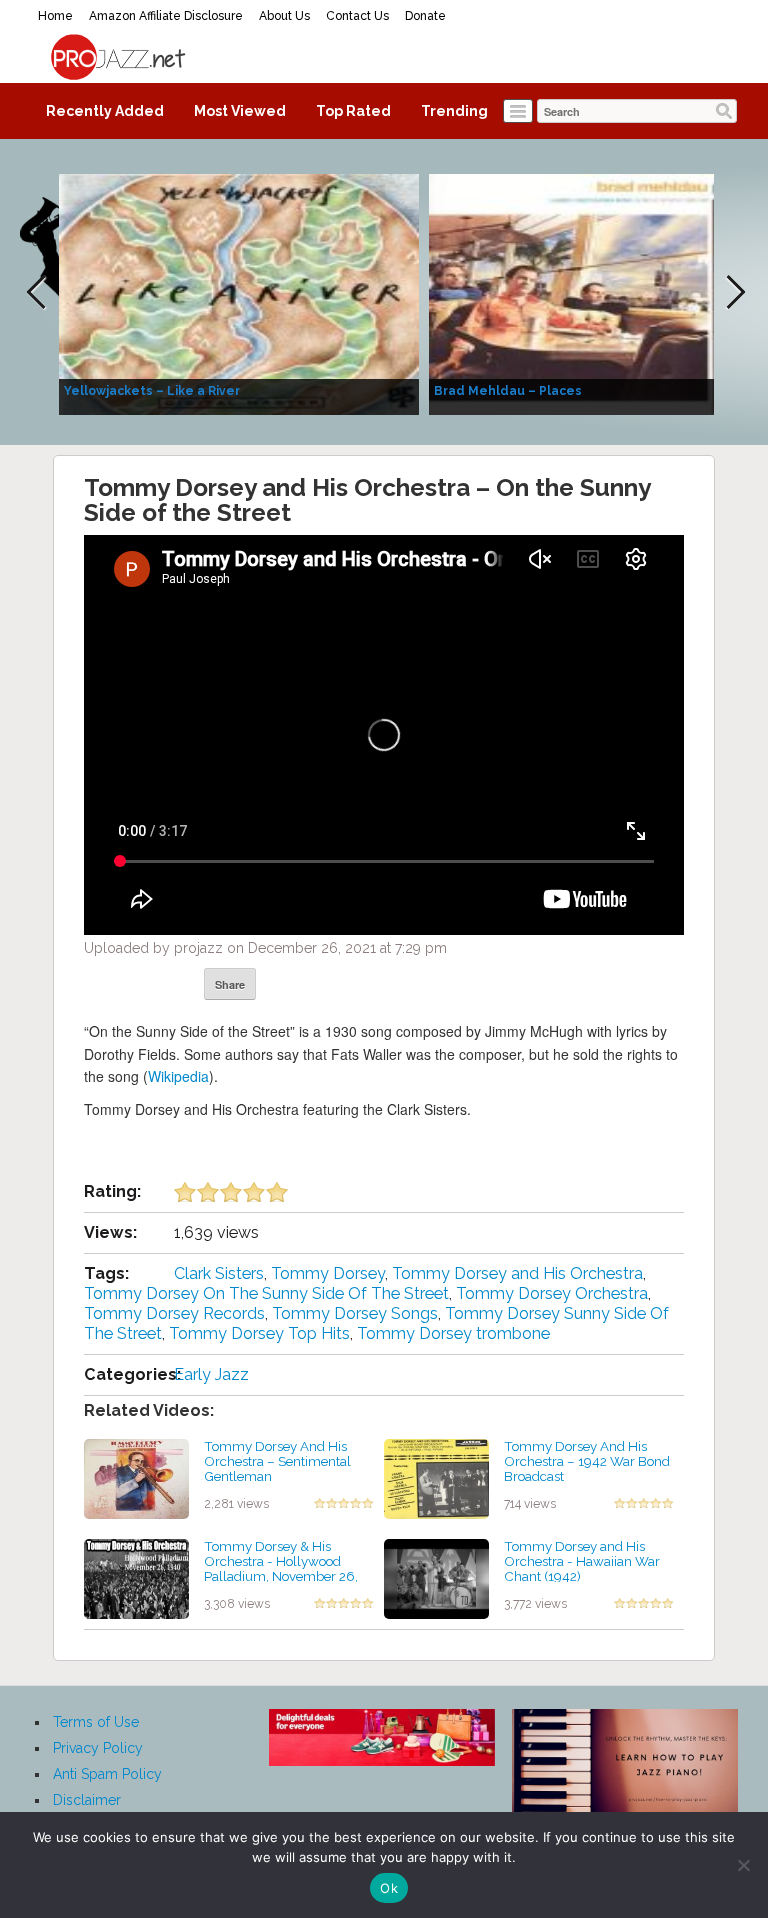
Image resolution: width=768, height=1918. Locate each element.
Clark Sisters (219, 1273)
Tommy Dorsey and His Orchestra (517, 1273)
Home (55, 16)
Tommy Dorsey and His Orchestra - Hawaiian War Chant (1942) (582, 1560)
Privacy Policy (98, 1748)
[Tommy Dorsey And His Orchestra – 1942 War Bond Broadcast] (436, 1478)
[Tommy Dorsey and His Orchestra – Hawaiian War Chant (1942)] (436, 1578)
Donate (425, 16)
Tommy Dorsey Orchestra (552, 1293)
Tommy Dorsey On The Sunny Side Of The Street (266, 1293)
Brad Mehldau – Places (508, 391)
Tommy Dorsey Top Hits (259, 1333)
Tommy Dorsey (328, 1273)
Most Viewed (240, 111)
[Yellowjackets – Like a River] (239, 293)
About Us (284, 16)
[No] (743, 1865)
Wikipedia (178, 1076)
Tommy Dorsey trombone (453, 1333)
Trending (454, 111)
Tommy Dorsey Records (174, 1313)
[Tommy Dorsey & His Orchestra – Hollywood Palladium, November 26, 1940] (136, 1578)
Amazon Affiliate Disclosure (166, 16)
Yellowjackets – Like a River (152, 391)
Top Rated (353, 111)
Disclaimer (87, 1800)
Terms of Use (96, 1722)
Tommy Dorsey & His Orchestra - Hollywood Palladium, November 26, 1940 (281, 1568)
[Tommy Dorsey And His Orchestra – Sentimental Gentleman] (136, 1478)
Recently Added (105, 111)
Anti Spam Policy (107, 1774)
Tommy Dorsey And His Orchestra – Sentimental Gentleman (277, 1460)
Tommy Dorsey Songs (355, 1313)
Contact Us (357, 16)
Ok (389, 1888)
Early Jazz (211, 1374)
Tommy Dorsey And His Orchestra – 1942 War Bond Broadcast (587, 1460)
